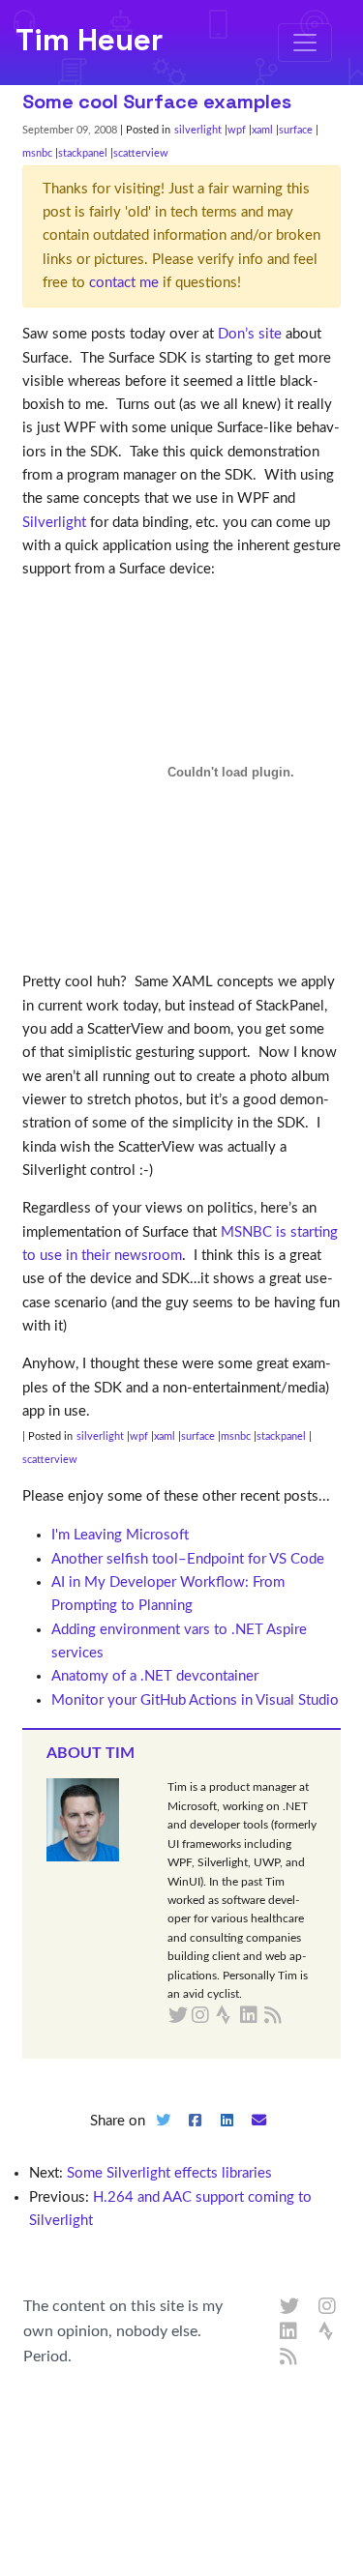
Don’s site (250, 334)
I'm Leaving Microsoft (120, 1535)
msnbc (37, 153)
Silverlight (54, 523)
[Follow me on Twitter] (289, 2307)
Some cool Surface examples (157, 102)
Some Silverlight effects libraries (169, 2173)
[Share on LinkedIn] (227, 2137)
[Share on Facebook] (196, 2137)
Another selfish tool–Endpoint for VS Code (188, 1559)
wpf (237, 130)
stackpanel (83, 153)
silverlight (198, 130)
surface (296, 130)
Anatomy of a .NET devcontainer (155, 1676)
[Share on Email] (258, 2137)
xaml (262, 130)
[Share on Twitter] (164, 2137)
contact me (124, 283)
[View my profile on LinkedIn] (289, 2332)
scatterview (141, 153)
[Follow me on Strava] (328, 2332)
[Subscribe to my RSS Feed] (296, 2016)
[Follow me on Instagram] (328, 2307)
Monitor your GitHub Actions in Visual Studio (195, 1700)
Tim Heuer (89, 40)
